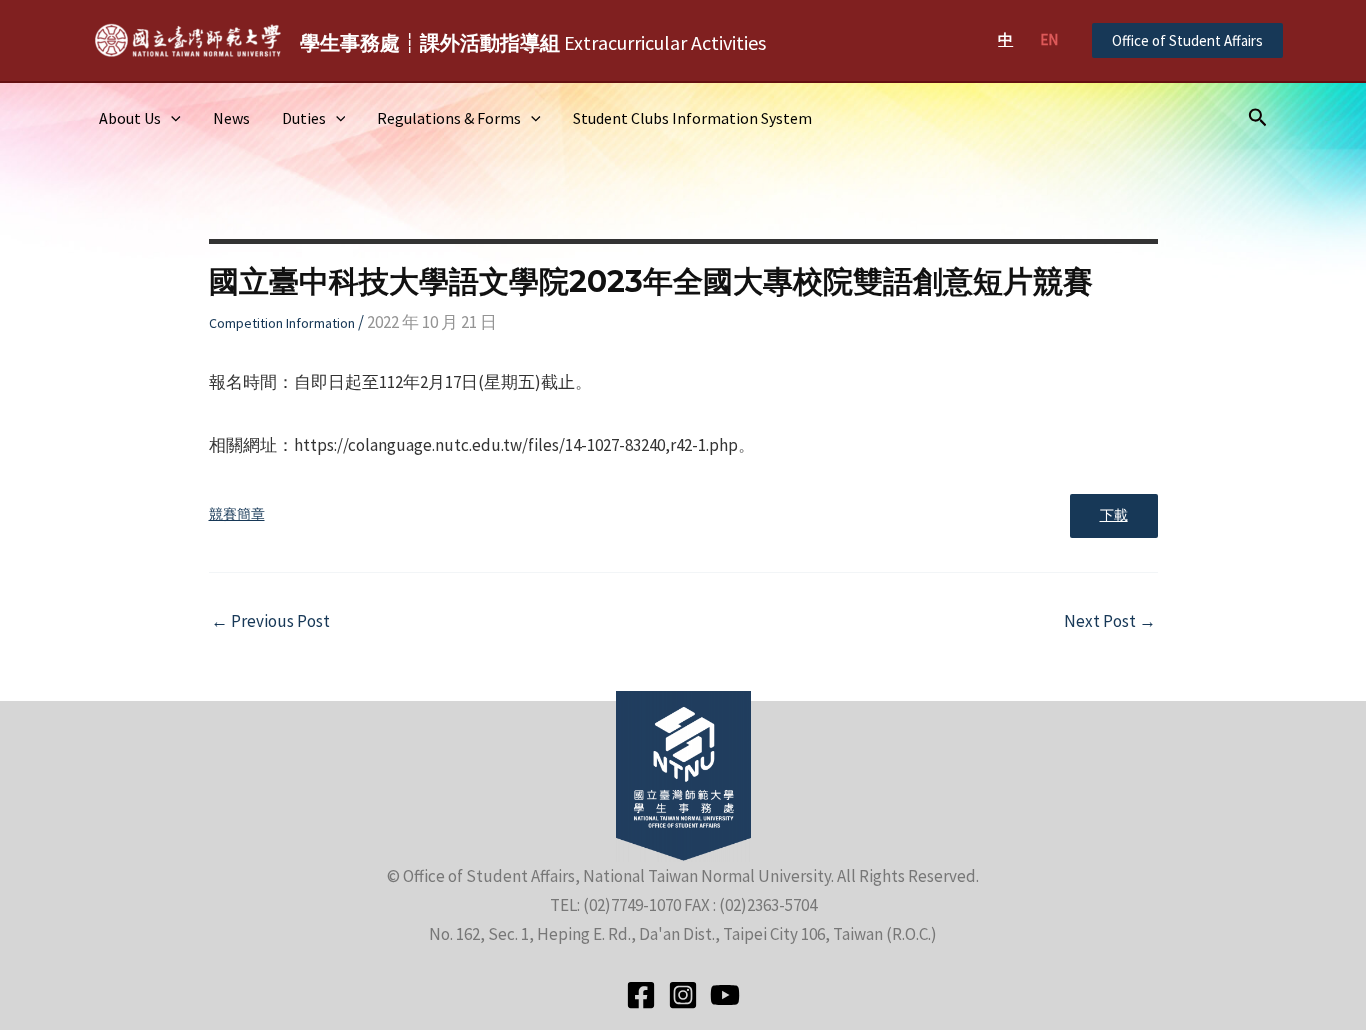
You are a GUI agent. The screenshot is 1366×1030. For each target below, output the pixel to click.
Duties (304, 118)
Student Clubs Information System (692, 118)
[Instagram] (683, 995)
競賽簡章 (237, 514)
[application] (171, 118)
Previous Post (270, 621)
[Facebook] (641, 995)
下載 (1114, 515)
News (231, 118)
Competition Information (282, 323)
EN (1049, 39)
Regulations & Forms (449, 118)
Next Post (1110, 621)
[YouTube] (725, 995)
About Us (130, 118)
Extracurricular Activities (533, 42)
